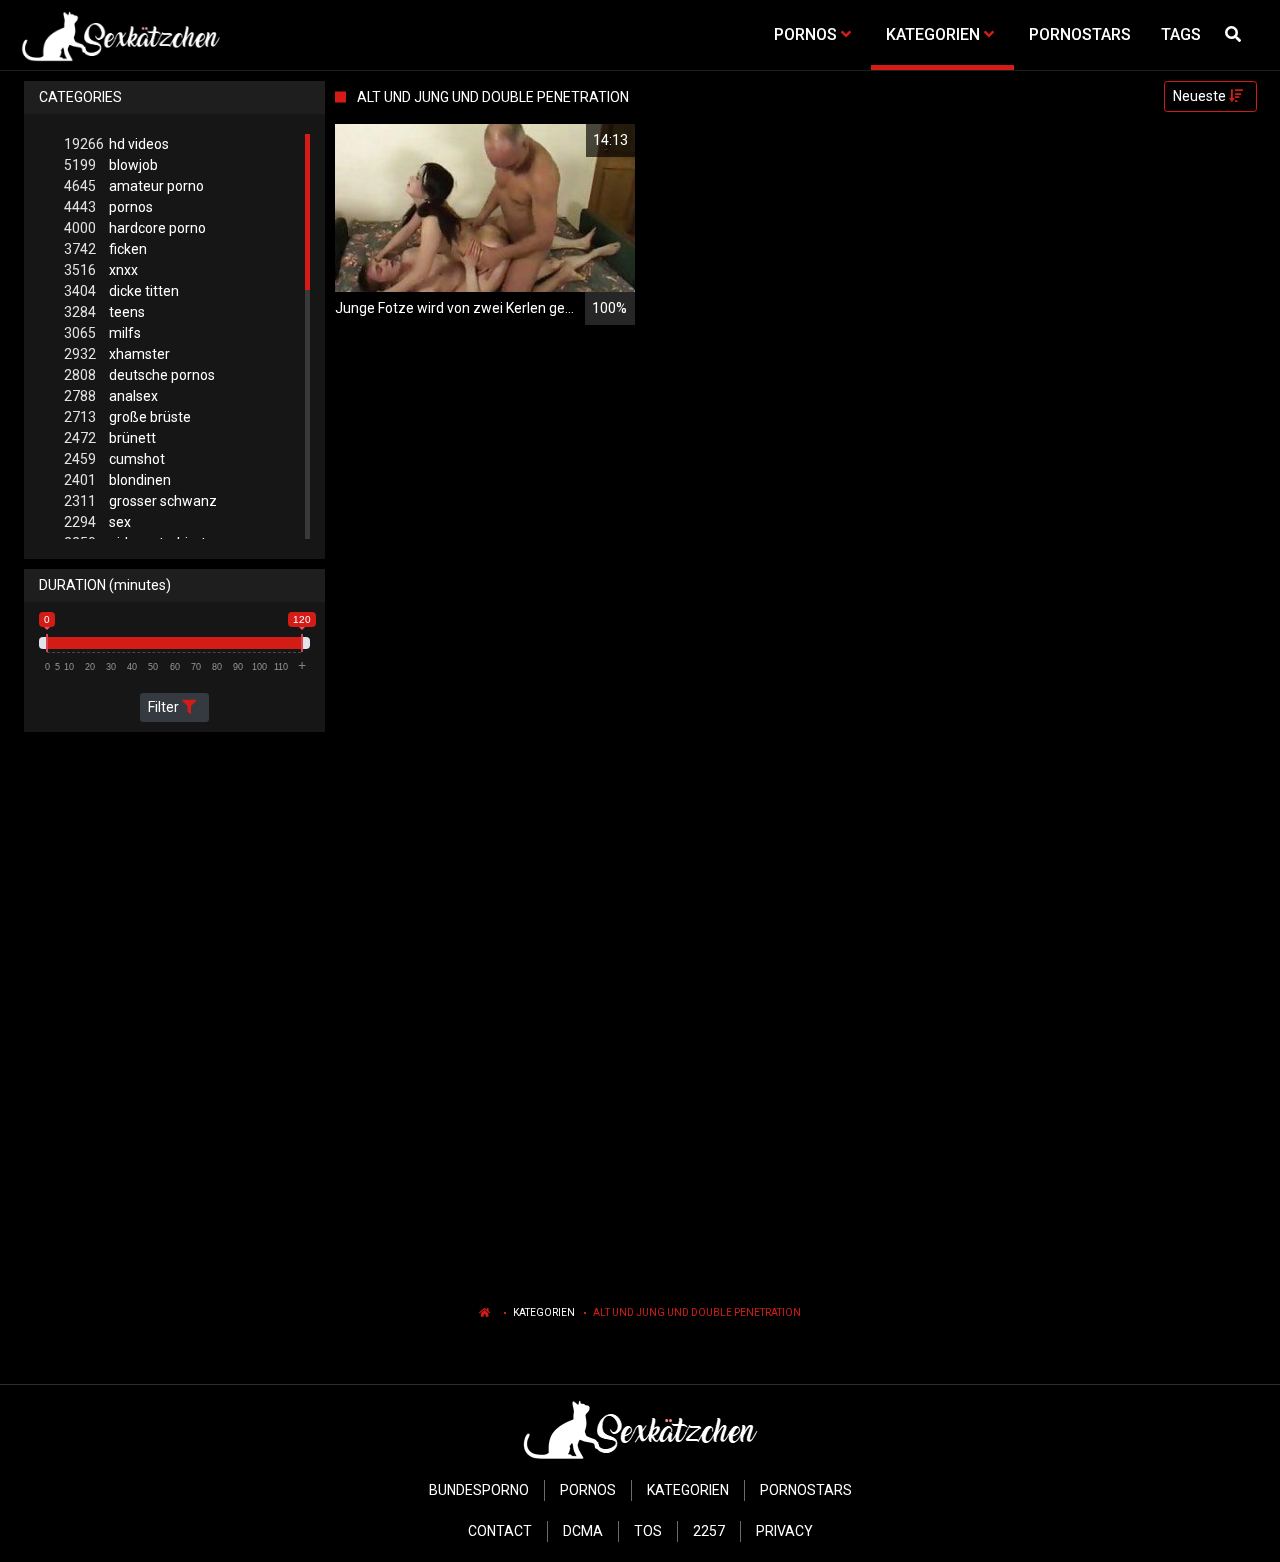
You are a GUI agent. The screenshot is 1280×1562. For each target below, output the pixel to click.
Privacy (784, 1531)
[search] (1236, 35)
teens (104, 312)
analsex (111, 396)
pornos (108, 207)
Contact (500, 1531)
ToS (648, 1531)
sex (97, 522)
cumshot (114, 459)
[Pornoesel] (120, 35)
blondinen (117, 480)
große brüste (127, 417)
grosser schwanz (140, 501)
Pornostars (806, 1490)
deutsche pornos (139, 375)
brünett (110, 438)
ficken (105, 249)
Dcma (583, 1531)
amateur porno (134, 186)
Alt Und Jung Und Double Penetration (697, 1312)
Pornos (588, 1490)
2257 (709, 1531)
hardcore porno (135, 228)
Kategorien (544, 1312)
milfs (102, 333)
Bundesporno (479, 1490)
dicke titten (121, 291)
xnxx (101, 270)
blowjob (111, 165)
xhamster (117, 354)
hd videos (116, 144)
